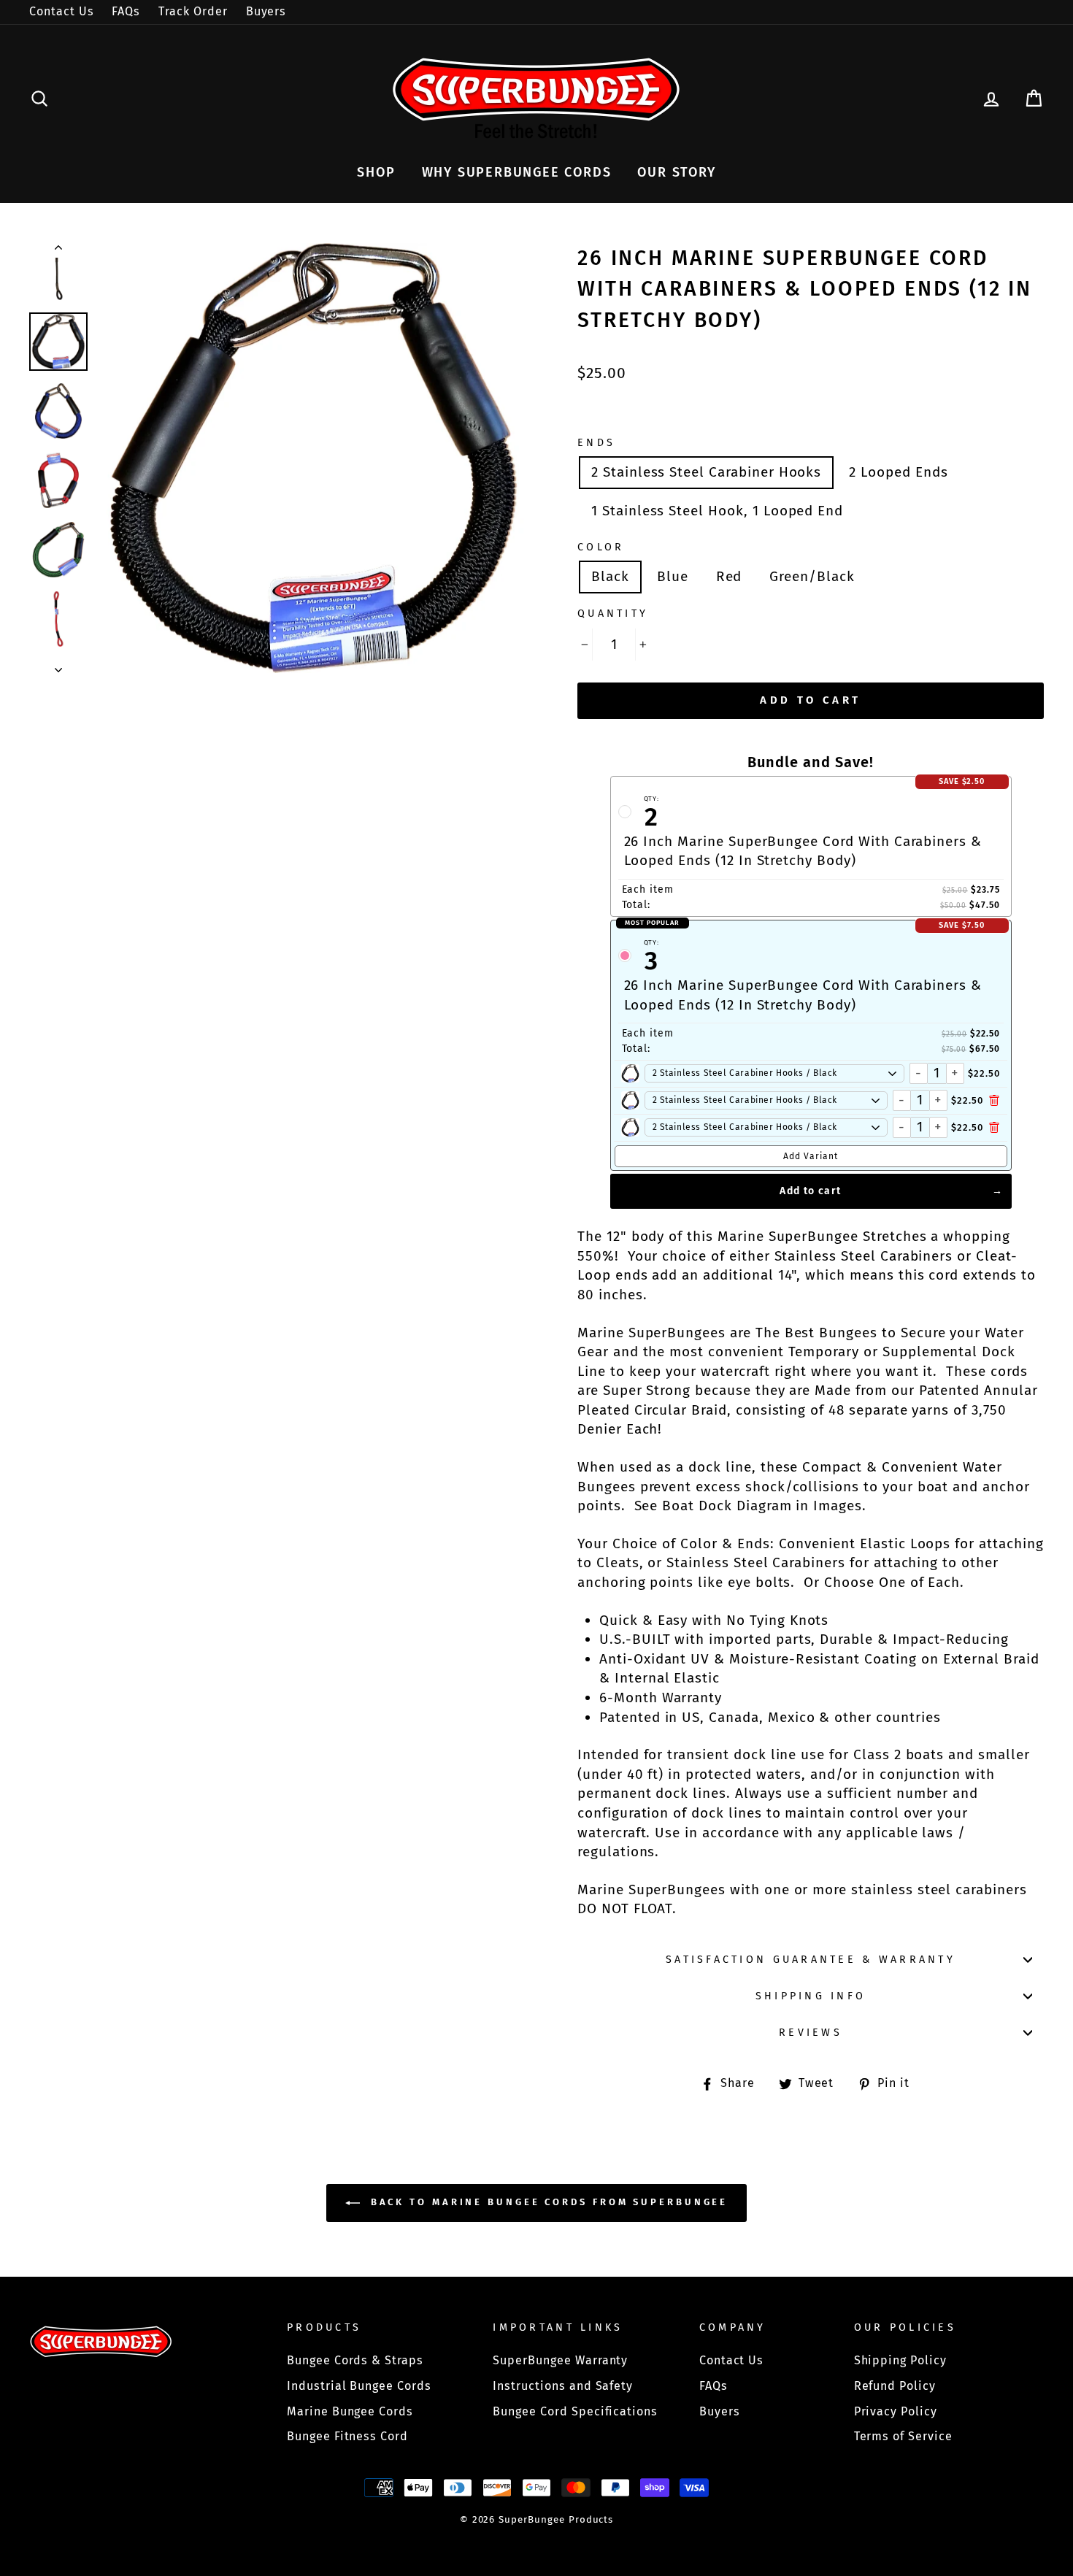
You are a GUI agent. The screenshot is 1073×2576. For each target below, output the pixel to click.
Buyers (266, 11)
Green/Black (812, 576)
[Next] (58, 666)
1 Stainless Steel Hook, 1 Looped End (717, 511)
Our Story (676, 172)
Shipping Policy (900, 2360)
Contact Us (62, 11)
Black (610, 576)
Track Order (193, 11)
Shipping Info (811, 1996)
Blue (673, 576)
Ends (596, 443)
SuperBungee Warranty (560, 2360)
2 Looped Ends (898, 472)
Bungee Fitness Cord (347, 2436)
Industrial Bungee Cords (359, 2386)
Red (729, 576)
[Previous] (58, 250)
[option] (314, 458)
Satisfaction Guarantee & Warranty (811, 1960)
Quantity (613, 614)
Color (601, 547)
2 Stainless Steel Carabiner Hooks (706, 472)
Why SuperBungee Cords (517, 172)
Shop (376, 172)
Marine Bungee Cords (350, 2411)
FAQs (126, 11)
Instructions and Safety (563, 2386)
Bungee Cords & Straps (355, 2360)
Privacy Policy (896, 2411)
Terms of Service (903, 2436)
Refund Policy (895, 2386)
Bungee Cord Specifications (575, 2411)
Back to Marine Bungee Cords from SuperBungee (547, 2203)
